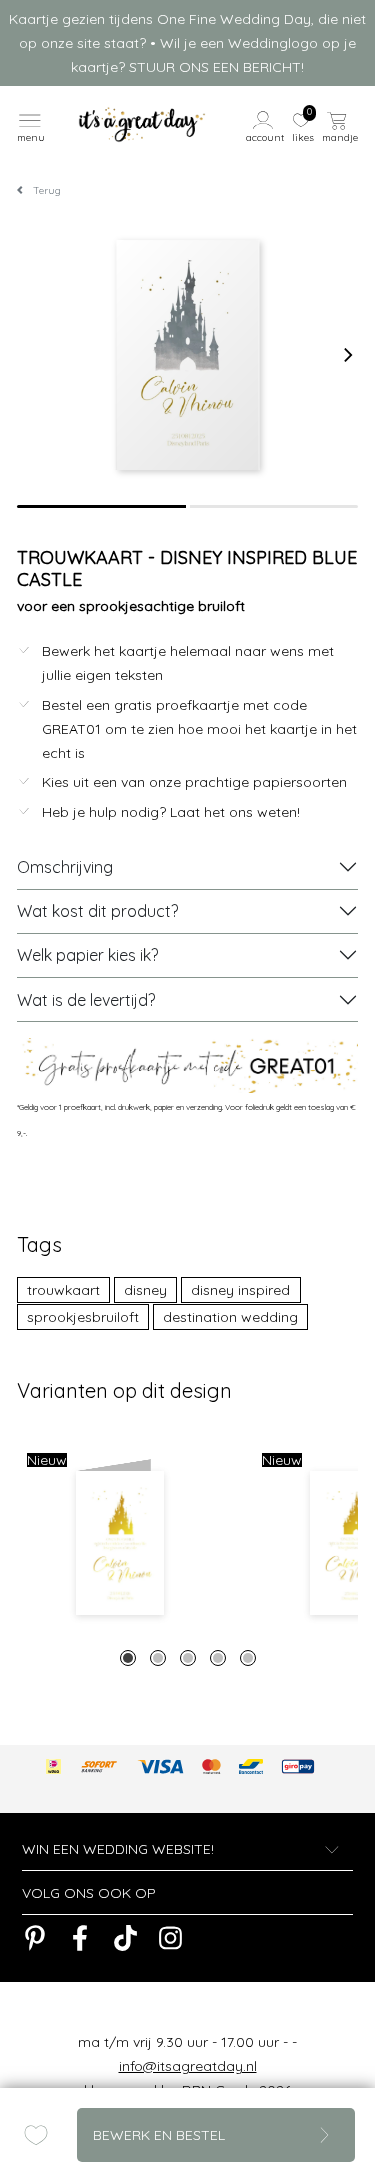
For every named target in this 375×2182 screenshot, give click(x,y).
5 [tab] (248, 1658)
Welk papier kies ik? (87, 955)
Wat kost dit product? (97, 911)
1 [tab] (128, 1658)
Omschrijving (65, 867)
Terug (47, 190)
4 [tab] (218, 1658)
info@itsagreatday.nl (188, 2066)
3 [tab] (188, 1658)
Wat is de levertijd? (86, 1000)
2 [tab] (158, 1658)
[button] (266, 125)
